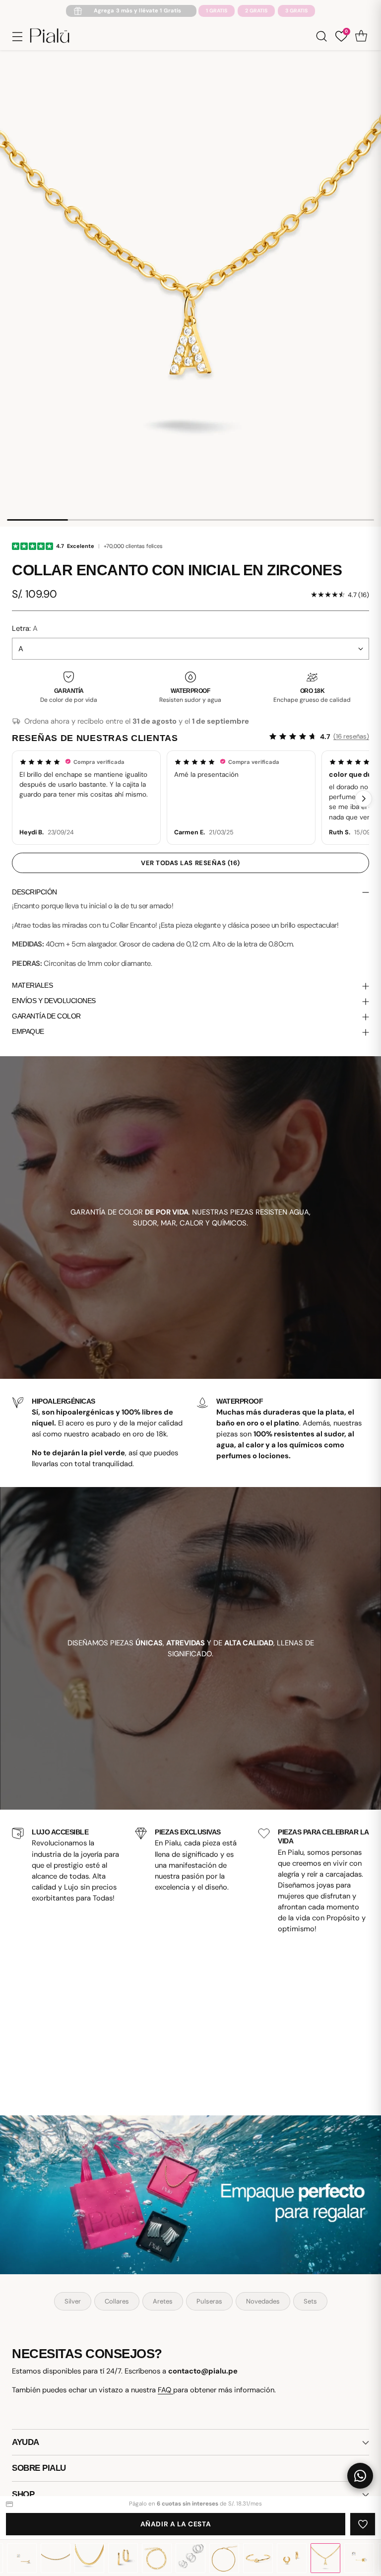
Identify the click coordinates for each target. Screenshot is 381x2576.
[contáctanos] (360, 2476)
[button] (86, 797)
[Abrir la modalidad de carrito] (361, 36)
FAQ (165, 2390)
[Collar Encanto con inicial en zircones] (325, 2558)
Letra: (25, 628)
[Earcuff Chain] (292, 2558)
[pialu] (50, 36)
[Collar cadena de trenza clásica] (56, 2558)
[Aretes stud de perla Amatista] (359, 2558)
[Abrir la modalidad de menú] (17, 36)
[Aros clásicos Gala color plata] (190, 2558)
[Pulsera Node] (258, 2558)
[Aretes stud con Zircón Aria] (22, 2558)
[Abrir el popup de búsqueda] (321, 36)
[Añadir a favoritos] (363, 2524)
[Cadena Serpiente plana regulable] (89, 2558)
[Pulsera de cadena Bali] (157, 2558)
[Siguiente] (364, 799)
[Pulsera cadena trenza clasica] (224, 2558)
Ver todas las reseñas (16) (190, 863)
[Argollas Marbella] (123, 2558)
